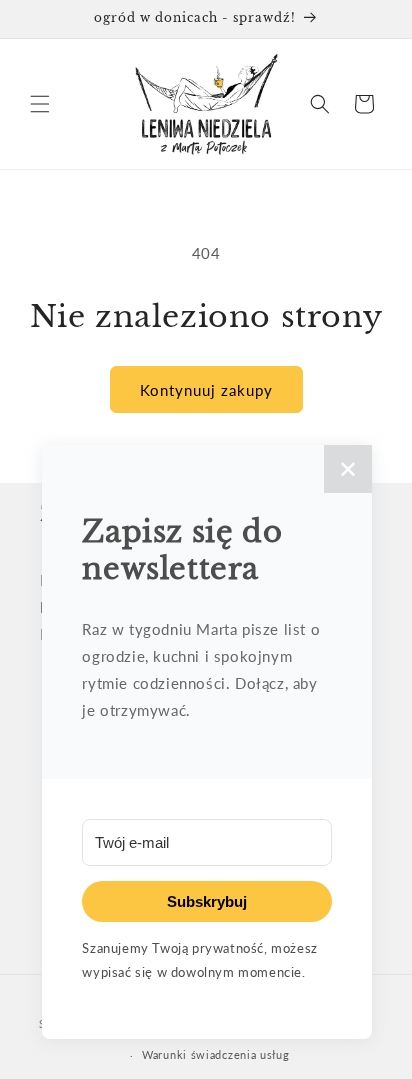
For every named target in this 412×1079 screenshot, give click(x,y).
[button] (40, 104)
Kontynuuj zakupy (206, 390)
